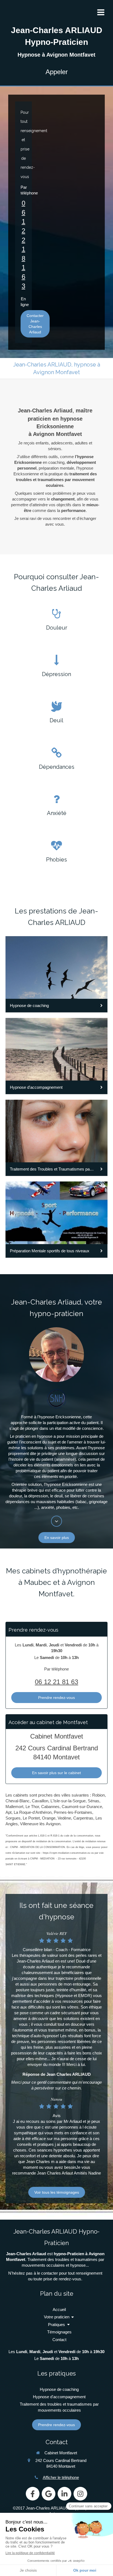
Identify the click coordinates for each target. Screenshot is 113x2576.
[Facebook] (33, 2494)
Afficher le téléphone (61, 2477)
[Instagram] (80, 2494)
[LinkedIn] (64, 2494)
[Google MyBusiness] (49, 2494)
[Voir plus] (56, 1521)
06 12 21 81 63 (56, 1682)
